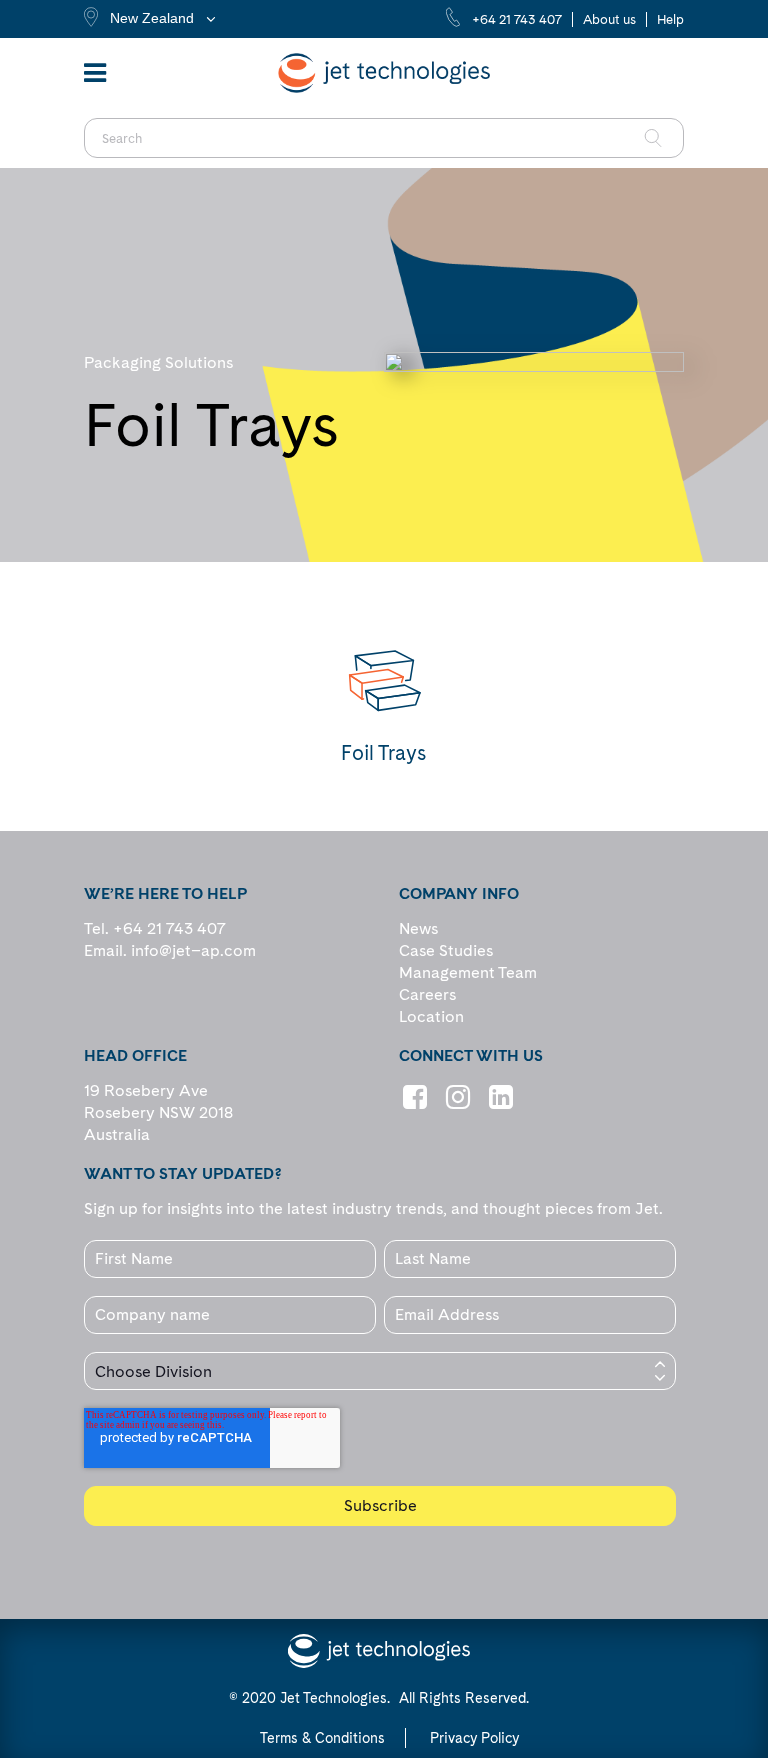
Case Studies (446, 950)
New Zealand (152, 18)
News (418, 928)
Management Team (468, 972)
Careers (427, 994)
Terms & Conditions (322, 1738)
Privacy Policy (474, 1738)
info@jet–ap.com (193, 950)
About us (609, 19)
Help (670, 19)
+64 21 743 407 (517, 19)
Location (431, 1016)
